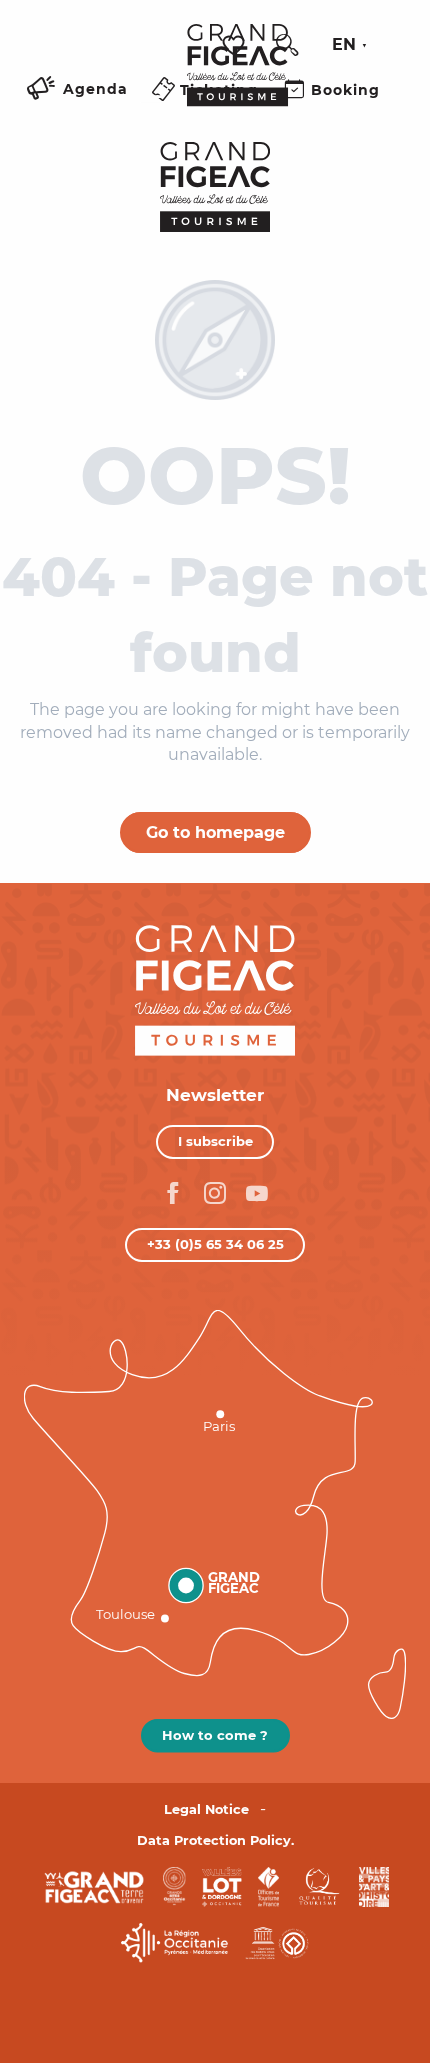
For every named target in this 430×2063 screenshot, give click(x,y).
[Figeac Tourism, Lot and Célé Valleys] (237, 79)
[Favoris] (236, 45)
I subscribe (215, 1141)
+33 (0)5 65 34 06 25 (215, 1244)
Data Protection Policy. (215, 1840)
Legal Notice (206, 1809)
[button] (287, 45)
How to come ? (215, 1735)
